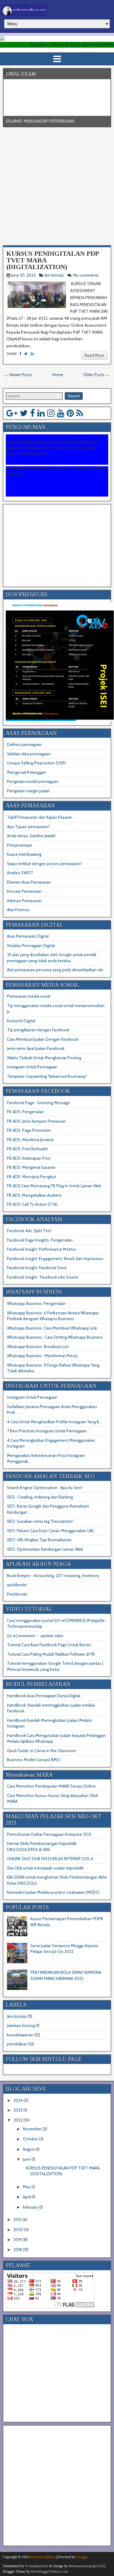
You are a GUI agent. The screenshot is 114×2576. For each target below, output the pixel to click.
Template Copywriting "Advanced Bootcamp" (47, 1076)
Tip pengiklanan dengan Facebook (38, 1030)
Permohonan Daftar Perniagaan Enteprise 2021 (49, 1834)
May (27, 2187)
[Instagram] (51, 413)
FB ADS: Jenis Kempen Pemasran (36, 1121)
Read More (94, 355)
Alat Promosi (18, 910)
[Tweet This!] (26, 354)
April (27, 2197)
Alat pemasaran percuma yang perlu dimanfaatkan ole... (57, 970)
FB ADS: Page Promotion (29, 1130)
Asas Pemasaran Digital (28, 936)
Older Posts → (96, 375)
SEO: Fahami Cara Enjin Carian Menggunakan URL (51, 1531)
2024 (18, 2100)
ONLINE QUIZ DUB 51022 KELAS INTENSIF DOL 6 (50, 1859)
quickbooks (17, 1585)
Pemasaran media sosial (29, 996)
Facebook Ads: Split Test (29, 1231)
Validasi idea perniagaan (29, 754)
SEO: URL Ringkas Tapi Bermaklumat (39, 1540)
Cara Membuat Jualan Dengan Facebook (43, 1039)
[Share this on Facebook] (20, 354)
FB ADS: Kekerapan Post (29, 1158)
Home (58, 375)
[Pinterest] (70, 413)
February (31, 2207)
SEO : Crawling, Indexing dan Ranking (40, 1497)
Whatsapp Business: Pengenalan (36, 1303)
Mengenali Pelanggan (27, 772)
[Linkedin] (41, 413)
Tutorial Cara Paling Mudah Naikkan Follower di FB (51, 1654)
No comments (86, 275)
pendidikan (17, 2044)
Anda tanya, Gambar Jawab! (31, 836)
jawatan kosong (21, 2025)
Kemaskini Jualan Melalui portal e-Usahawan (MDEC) (53, 1892)
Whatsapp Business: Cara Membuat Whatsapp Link (52, 1328)
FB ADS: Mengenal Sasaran (31, 1167)
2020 (18, 2230)
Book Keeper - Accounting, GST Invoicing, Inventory (53, 1576)
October (30, 2139)
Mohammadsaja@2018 (86, 2566)
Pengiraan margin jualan (28, 791)
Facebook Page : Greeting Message (38, 1103)
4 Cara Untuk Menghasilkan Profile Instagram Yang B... (54, 1422)
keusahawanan (20, 2035)
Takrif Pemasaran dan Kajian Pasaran (40, 817)
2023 (18, 2110)
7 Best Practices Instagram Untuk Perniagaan (47, 1431)
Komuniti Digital (21, 1021)
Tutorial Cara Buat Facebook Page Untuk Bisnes (49, 1645)
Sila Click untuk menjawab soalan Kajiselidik (45, 1868)
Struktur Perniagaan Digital (31, 946)
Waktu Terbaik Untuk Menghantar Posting (44, 1058)
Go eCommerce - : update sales (35, 1636)
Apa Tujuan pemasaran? (28, 827)
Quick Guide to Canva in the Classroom (41, 1751)
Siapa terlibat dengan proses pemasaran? (44, 864)
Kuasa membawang (24, 854)
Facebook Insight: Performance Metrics (41, 1249)
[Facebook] (33, 413)
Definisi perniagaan (24, 744)
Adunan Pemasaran (24, 901)
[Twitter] (24, 413)
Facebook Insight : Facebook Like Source (43, 1277)
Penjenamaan (20, 845)
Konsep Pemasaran (24, 891)
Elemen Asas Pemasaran (29, 882)
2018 (18, 2250)
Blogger (82, 2557)
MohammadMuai (43, 2557)
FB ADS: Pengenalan (26, 1112)
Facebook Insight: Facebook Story (37, 1268)
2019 (18, 2240)
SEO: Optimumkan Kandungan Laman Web (45, 1549)
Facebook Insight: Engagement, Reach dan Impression (55, 1259)
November (32, 2129)
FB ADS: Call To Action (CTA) (32, 1204)
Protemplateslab (37, 2566)
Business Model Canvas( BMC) (34, 1760)
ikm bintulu (54, 275)
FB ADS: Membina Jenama (30, 1140)
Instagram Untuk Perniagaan (32, 1067)
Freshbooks (17, 1594)
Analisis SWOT (20, 873)
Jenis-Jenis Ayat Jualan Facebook (36, 1048)
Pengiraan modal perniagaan (33, 781)
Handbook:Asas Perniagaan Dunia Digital (44, 1696)
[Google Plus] (12, 413)
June (27, 2159)
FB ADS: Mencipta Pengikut (31, 1177)
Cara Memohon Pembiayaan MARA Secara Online (51, 1786)
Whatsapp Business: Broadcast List (38, 1347)
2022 (18, 2120)
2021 (17, 2220)
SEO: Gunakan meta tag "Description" (40, 1521)
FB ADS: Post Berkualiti (27, 1149)
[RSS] (80, 413)
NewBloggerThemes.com (50, 2571)
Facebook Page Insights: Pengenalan (40, 1240)
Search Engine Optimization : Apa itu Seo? (45, 1488)
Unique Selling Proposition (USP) (36, 763)
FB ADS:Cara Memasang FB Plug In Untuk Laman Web (54, 1186)
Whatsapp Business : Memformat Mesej (42, 1356)
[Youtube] (60, 413)
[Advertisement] (57, 187)
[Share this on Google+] (33, 354)
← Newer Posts (18, 375)
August (29, 2149)
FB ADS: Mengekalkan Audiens (34, 1195)
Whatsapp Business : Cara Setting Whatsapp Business (55, 1337)
